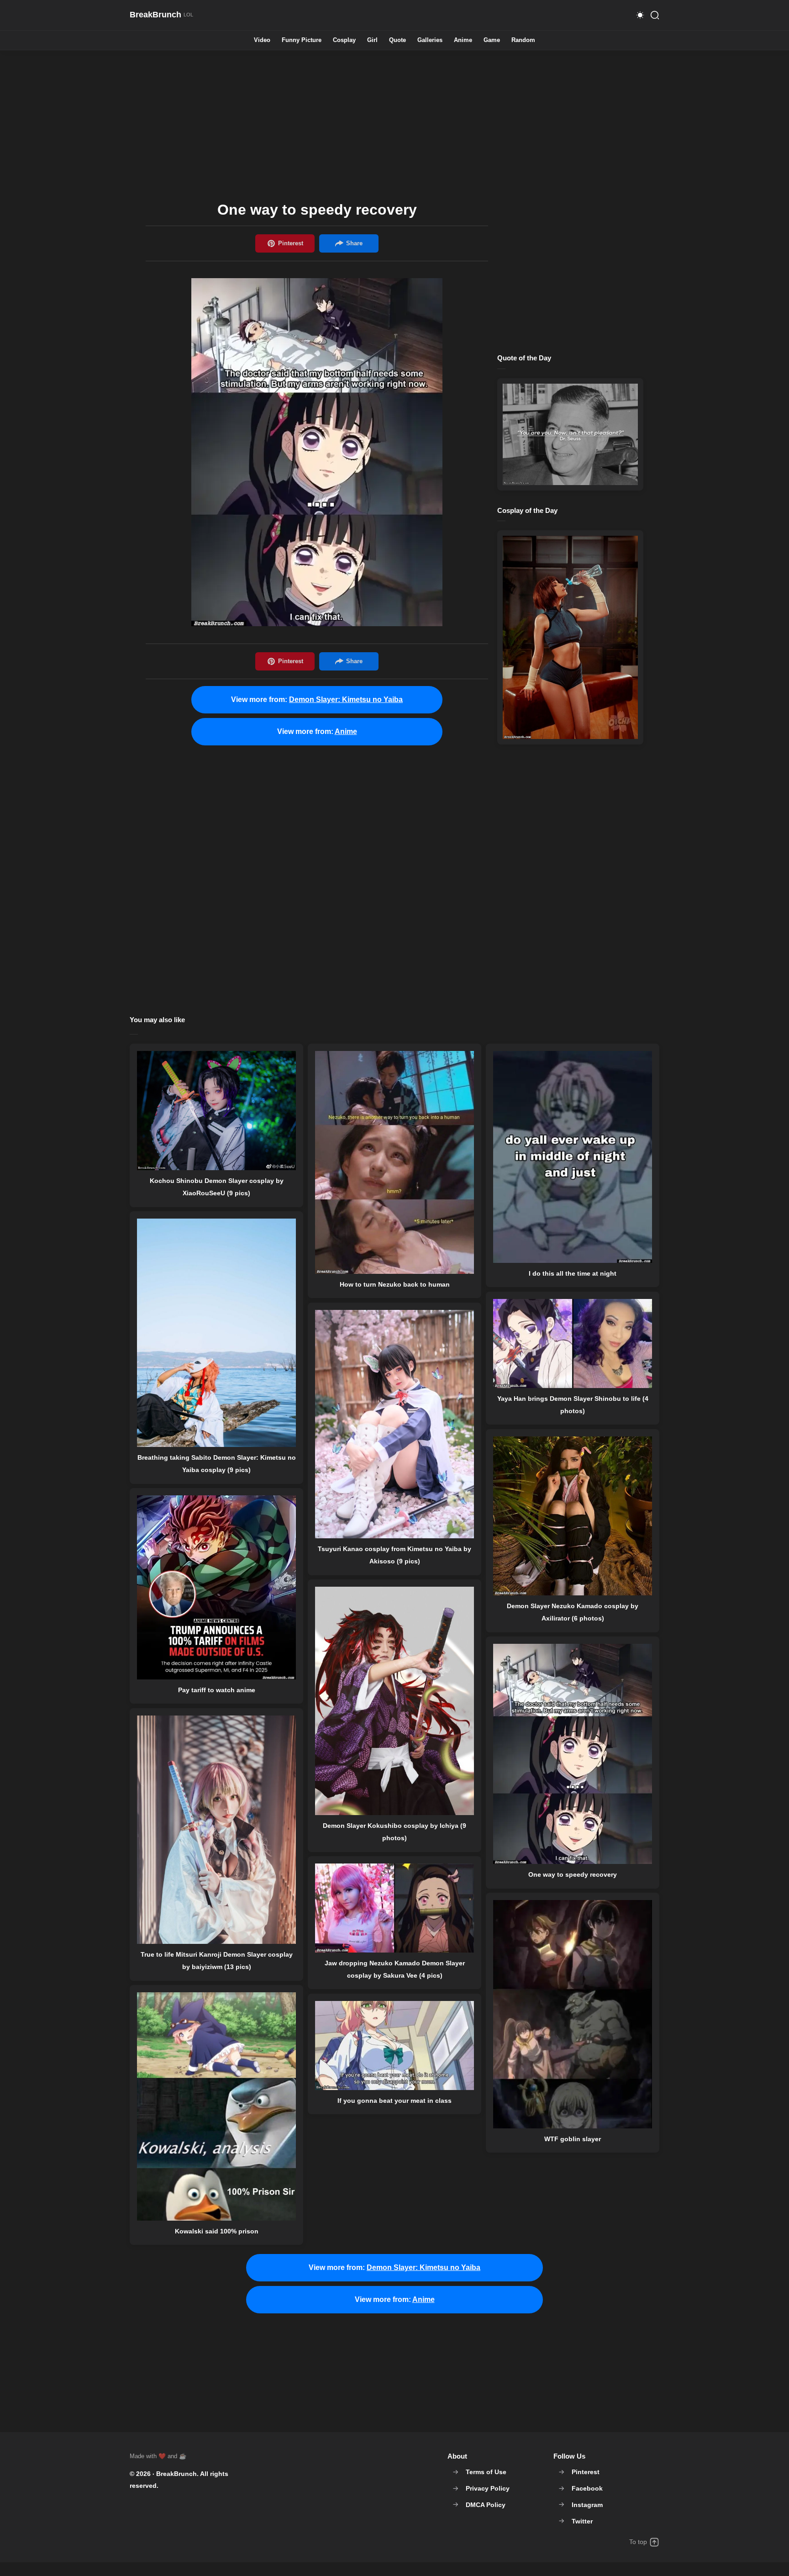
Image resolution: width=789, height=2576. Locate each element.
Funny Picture (302, 40)
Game (492, 40)
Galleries (430, 40)
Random (523, 40)
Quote (397, 40)
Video (262, 40)
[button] (640, 15)
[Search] (655, 15)
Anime (463, 40)
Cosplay (344, 40)
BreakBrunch (176, 2474)
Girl (372, 40)
